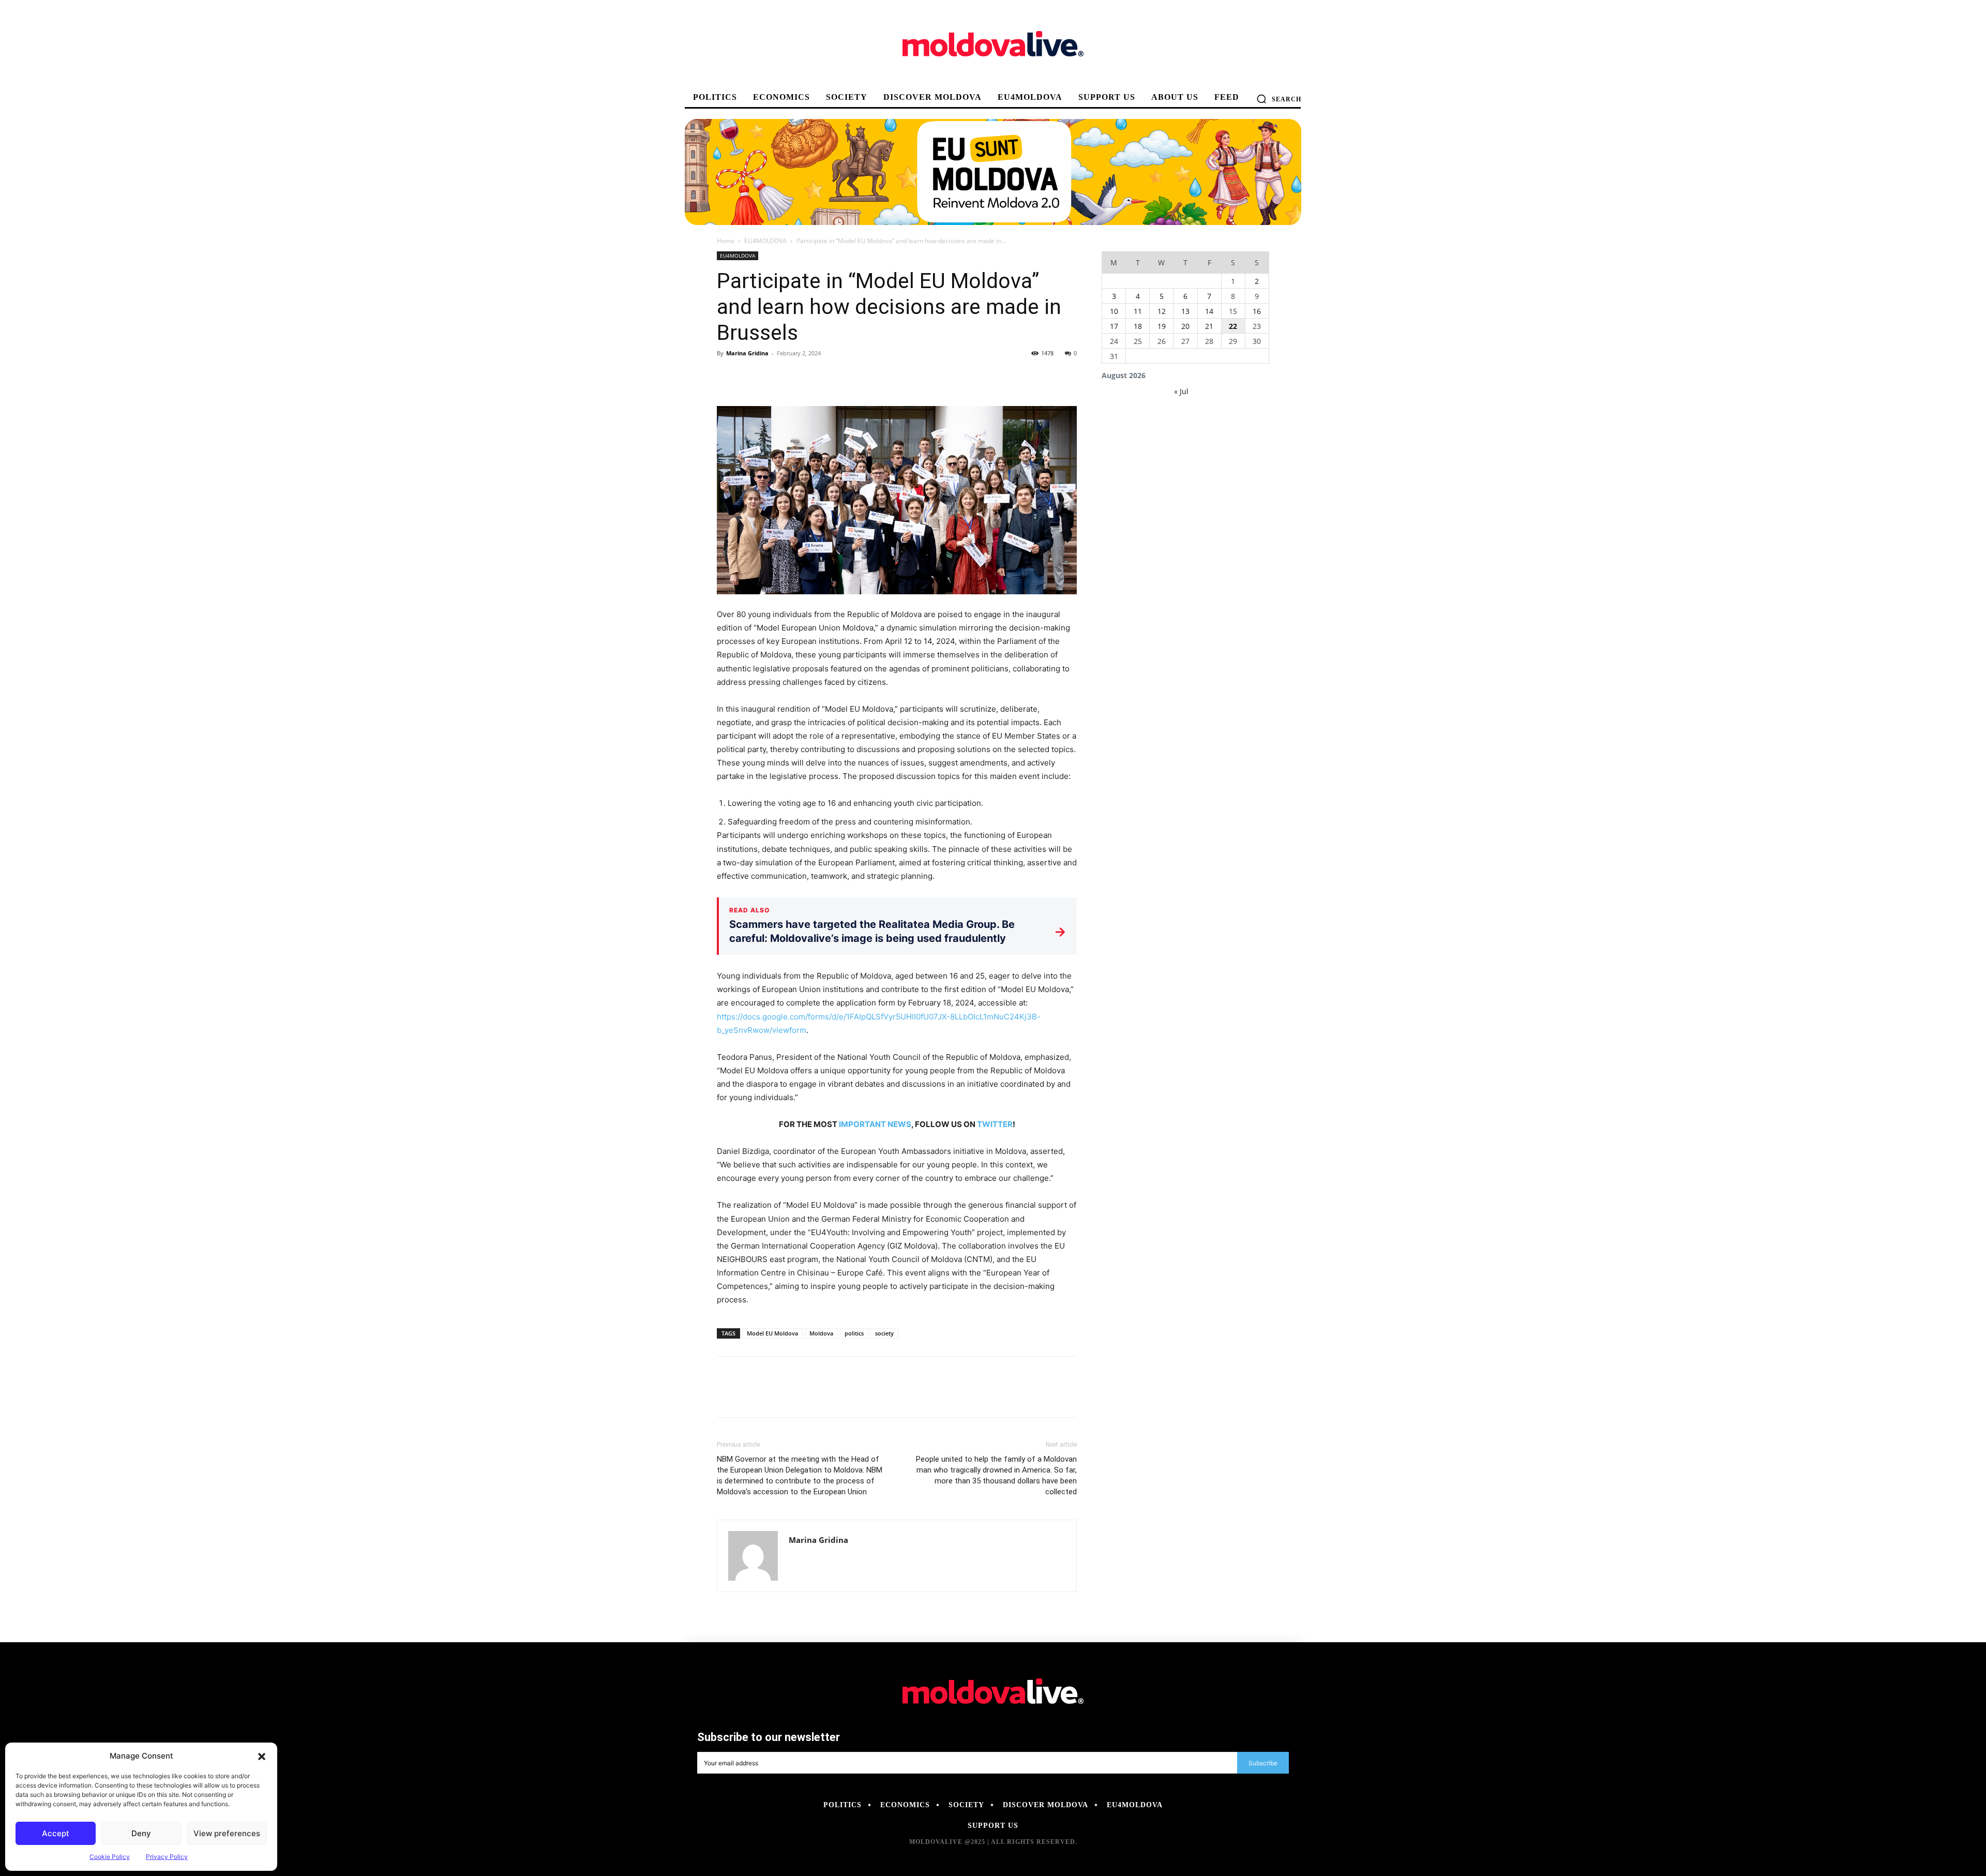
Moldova (821, 1333)
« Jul (1181, 391)
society (884, 1333)
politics (854, 1333)
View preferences (227, 1833)
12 (1162, 311)
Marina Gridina (747, 353)
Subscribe (1263, 1763)
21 (1209, 326)
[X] (751, 377)
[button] (262, 1756)
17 (1114, 326)
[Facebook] (727, 377)
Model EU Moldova (772, 1333)
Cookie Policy (110, 1857)
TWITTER (995, 1124)
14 (1209, 311)
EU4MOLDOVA (765, 241)
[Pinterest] (775, 377)
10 (1114, 311)
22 (1233, 326)
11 (1138, 311)
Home (726, 241)
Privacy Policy (167, 1857)
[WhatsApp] (799, 377)
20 (1185, 326)
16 (1257, 311)
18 (1138, 326)
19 (1162, 326)
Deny (141, 1833)
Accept (56, 1833)
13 (1185, 311)
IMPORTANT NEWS (875, 1124)
